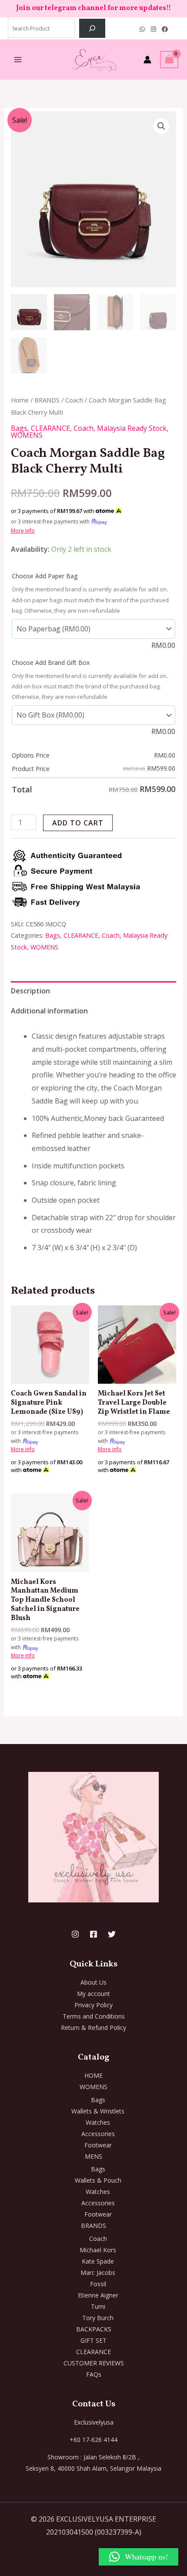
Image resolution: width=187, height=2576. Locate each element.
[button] (161, 126)
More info (23, 531)
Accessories (98, 2134)
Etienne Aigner (98, 2295)
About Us (93, 1982)
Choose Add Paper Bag (45, 576)
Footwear (98, 2145)
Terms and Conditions (94, 2016)
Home (20, 400)
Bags (19, 428)
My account (93, 1994)
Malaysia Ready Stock (132, 428)
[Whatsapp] (142, 29)
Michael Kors (98, 2250)
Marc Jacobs (98, 2272)
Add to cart (78, 823)
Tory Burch (98, 2318)
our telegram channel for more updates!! (101, 8)
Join (24, 8)
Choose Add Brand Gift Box (51, 662)
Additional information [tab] (49, 1011)
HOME (93, 2075)
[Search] (92, 28)
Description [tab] (30, 991)
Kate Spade (98, 2261)
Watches (98, 2122)
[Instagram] (154, 29)
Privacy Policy (93, 2005)
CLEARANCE (50, 428)
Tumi (98, 2306)
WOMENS (27, 435)
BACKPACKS (94, 2329)
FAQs (94, 2374)
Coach (74, 400)
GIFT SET (93, 2340)
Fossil (98, 2284)
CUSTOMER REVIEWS (94, 2363)
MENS (93, 2156)
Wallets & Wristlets (98, 2111)
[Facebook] (165, 29)
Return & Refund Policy (93, 2028)
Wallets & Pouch (98, 2180)
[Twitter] (112, 1934)
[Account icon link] (147, 60)
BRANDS (47, 400)
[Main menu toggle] (18, 60)
